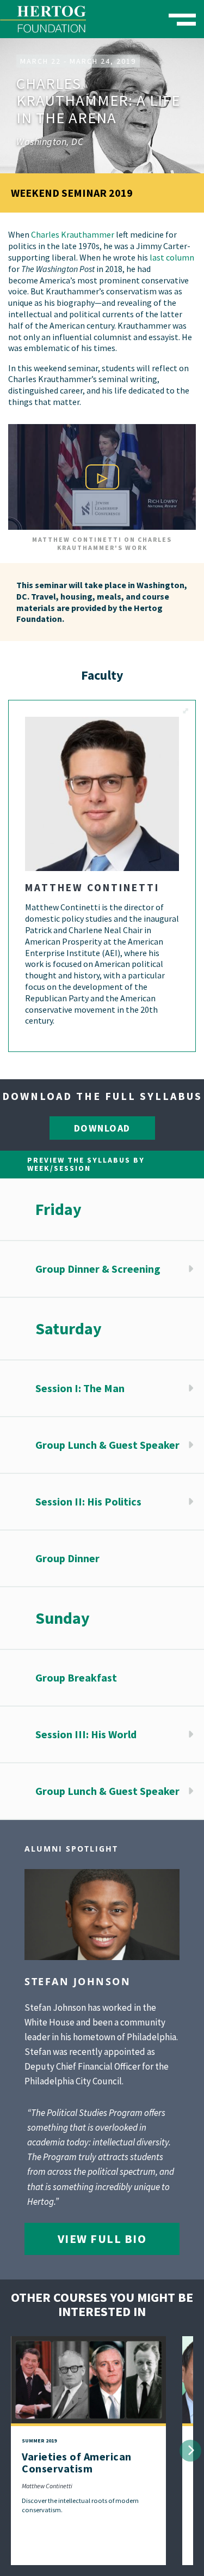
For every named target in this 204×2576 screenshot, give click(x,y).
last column (172, 257)
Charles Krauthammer (73, 234)
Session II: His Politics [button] (88, 1501)
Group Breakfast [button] (76, 1677)
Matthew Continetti (47, 2486)
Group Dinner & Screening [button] (98, 1269)
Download (102, 1128)
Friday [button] (58, 1209)
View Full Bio (102, 2239)
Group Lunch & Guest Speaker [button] (107, 1445)
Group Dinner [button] (67, 1558)
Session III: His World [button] (86, 1734)
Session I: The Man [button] (80, 1388)
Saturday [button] (69, 1328)
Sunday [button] (63, 1618)
